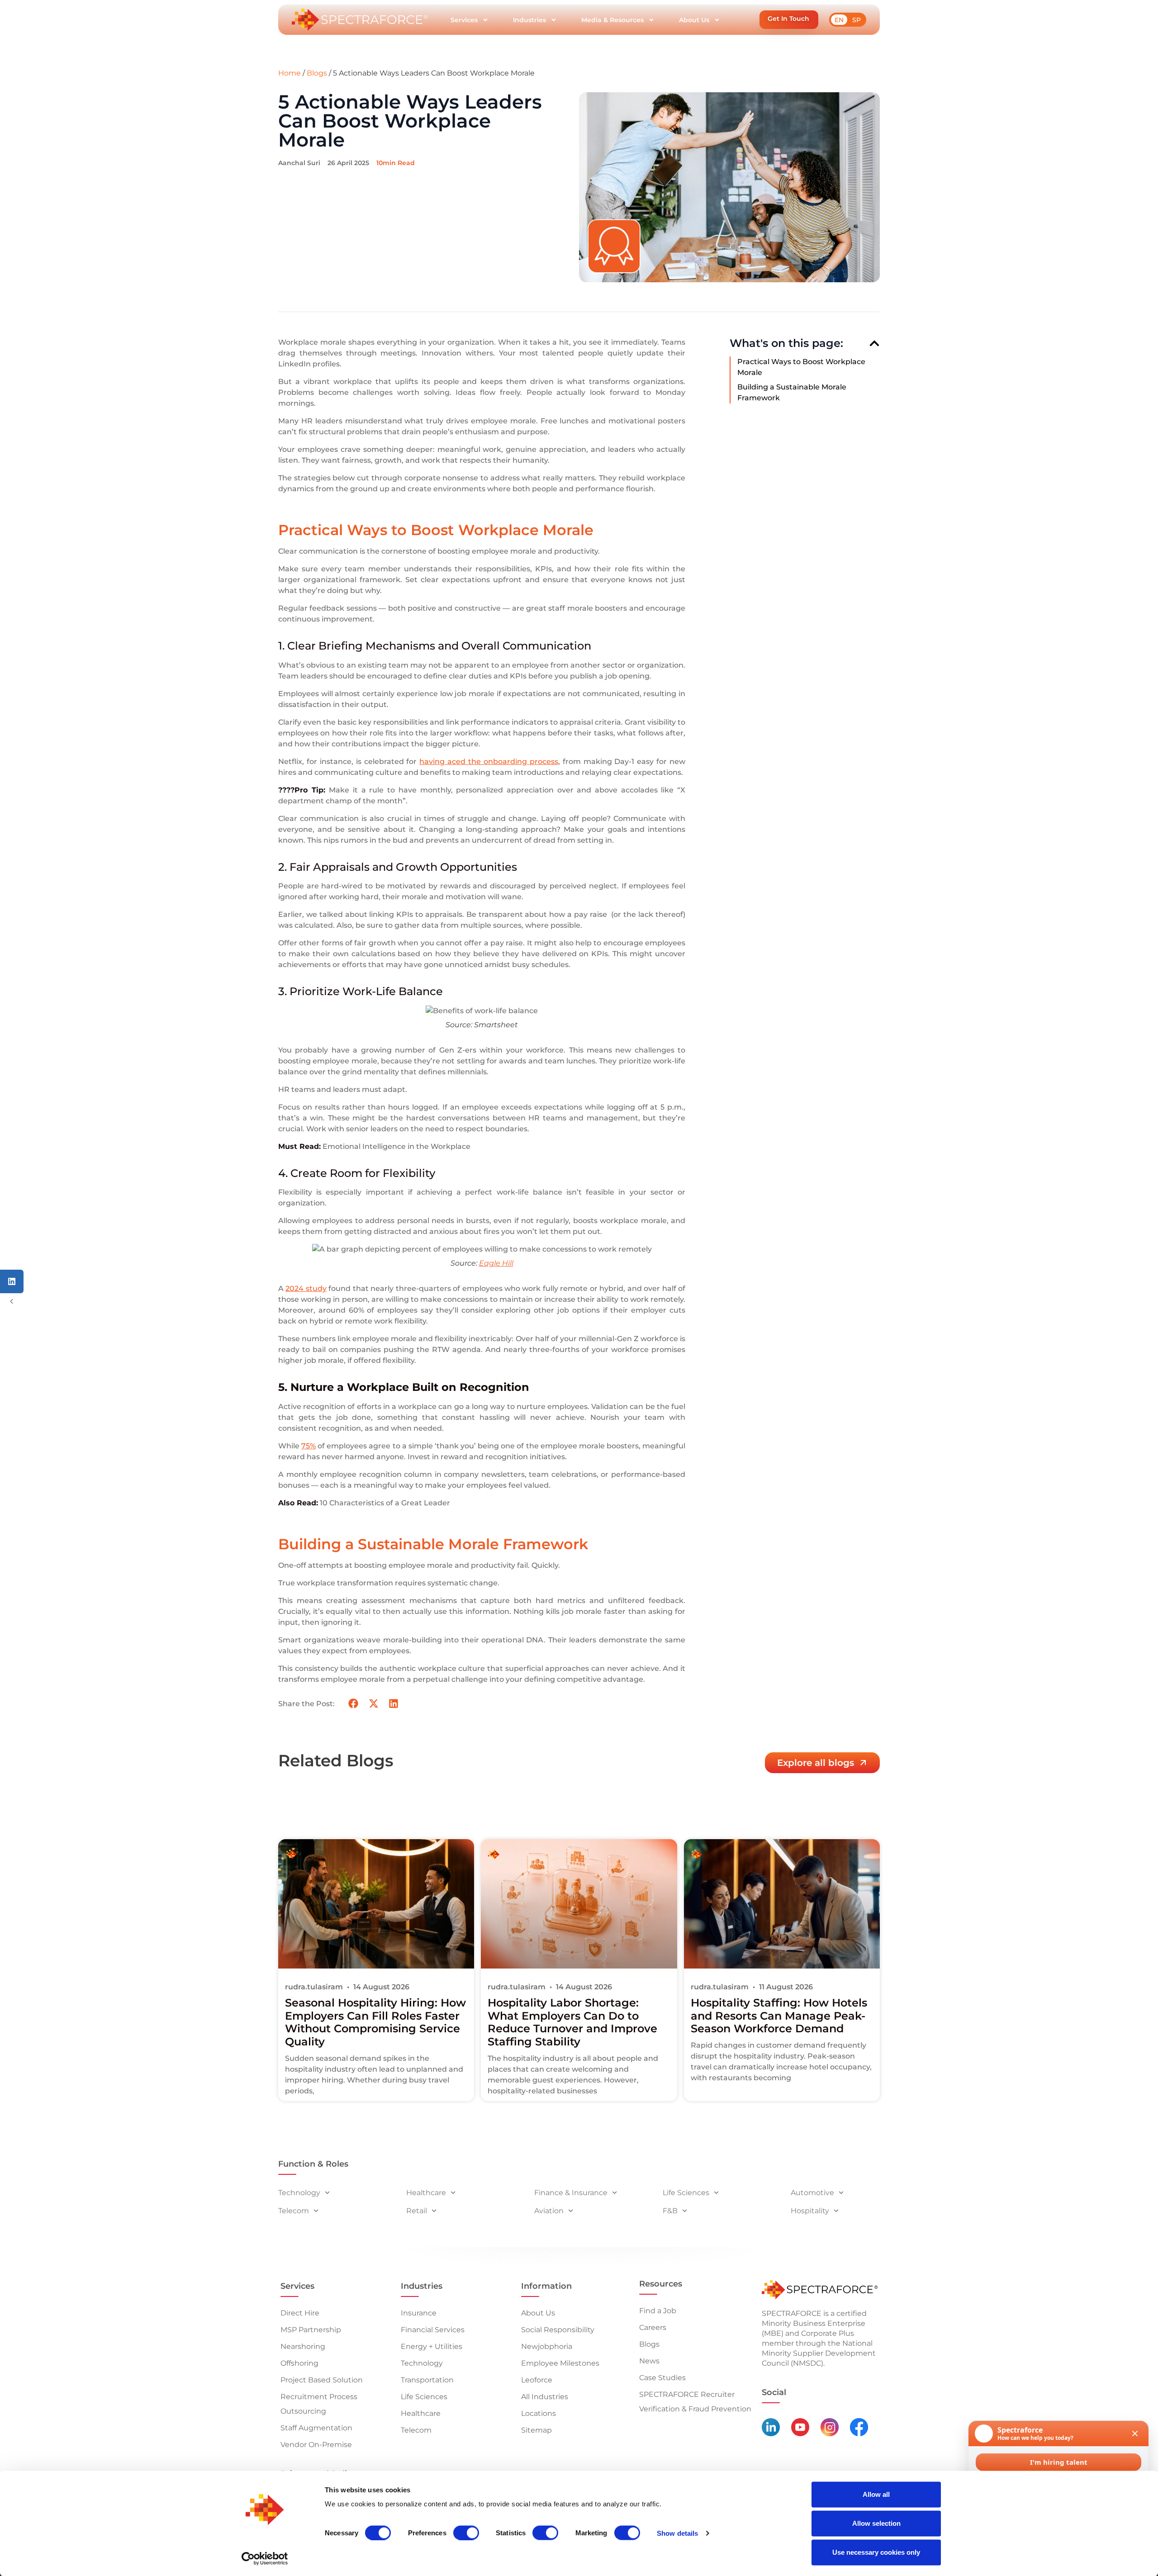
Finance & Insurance (571, 2193)
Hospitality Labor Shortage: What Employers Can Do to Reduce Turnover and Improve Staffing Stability (572, 2022)
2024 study (306, 1288)
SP (857, 20)
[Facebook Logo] (859, 2427)
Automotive (812, 2193)
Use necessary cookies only (876, 2552)
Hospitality (810, 2211)
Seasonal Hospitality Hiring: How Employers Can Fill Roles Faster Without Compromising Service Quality (375, 2022)
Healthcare (426, 2193)
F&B (670, 2211)
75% (308, 1446)
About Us (694, 20)
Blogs (317, 73)
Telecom (294, 2211)
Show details (677, 2533)
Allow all (876, 2494)
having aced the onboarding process (489, 761)
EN (839, 20)
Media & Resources (612, 20)
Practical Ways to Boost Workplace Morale (801, 367)
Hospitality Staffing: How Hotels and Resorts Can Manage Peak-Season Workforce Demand (779, 2016)
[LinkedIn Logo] (771, 2427)
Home (289, 73)
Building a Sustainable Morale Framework (792, 392)
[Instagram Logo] (830, 2427)
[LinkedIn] (12, 1281)
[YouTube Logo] (800, 2427)
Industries (529, 20)
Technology (299, 2193)
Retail (417, 2211)
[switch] (466, 2533)
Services (464, 20)
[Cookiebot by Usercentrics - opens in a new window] (265, 2558)
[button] (789, 20)
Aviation (549, 2211)
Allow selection (876, 2523)
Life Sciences (686, 2193)
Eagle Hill (496, 1263)
